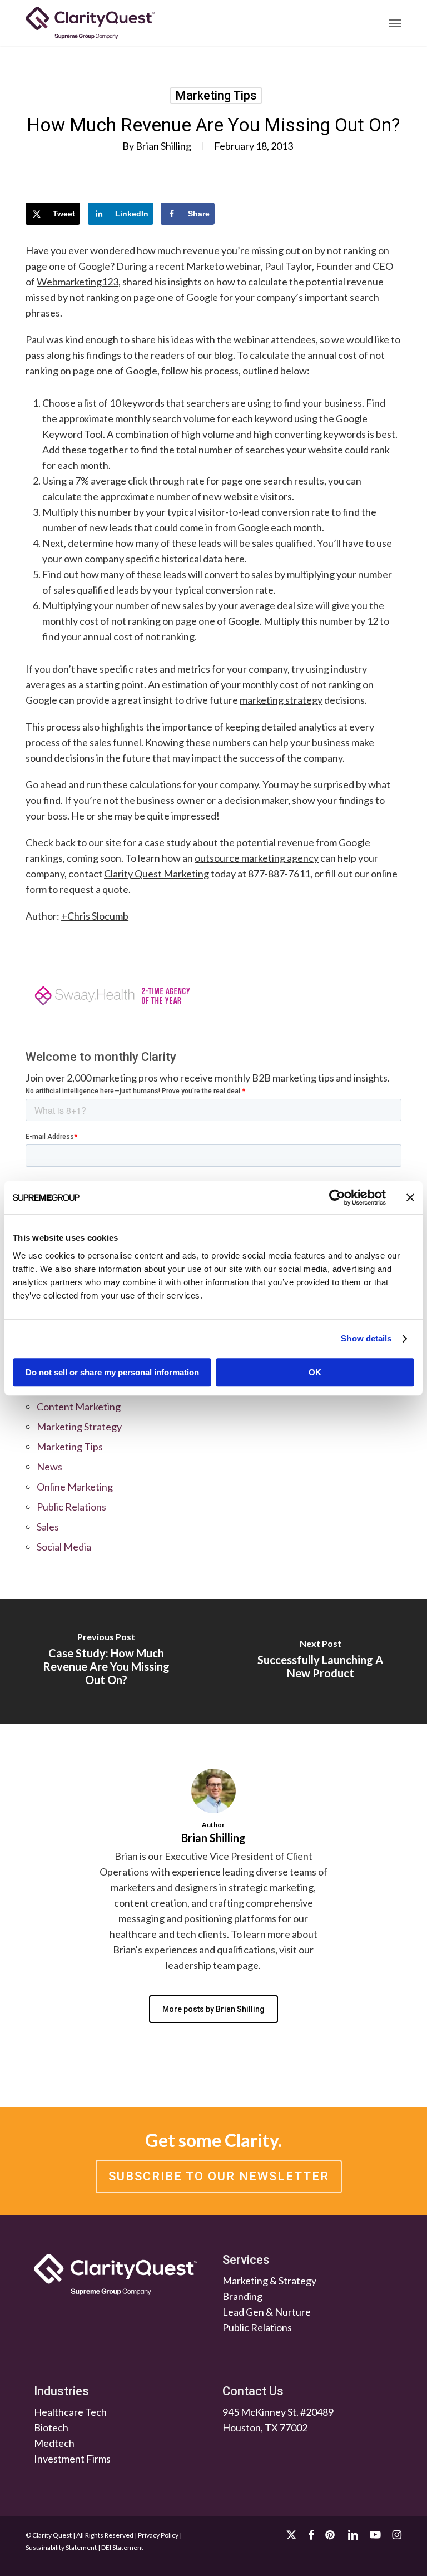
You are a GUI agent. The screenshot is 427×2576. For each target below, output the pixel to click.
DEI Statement (122, 2547)
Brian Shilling (163, 146)
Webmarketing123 (78, 282)
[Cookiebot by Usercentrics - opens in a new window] (337, 1197)
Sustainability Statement (61, 2547)
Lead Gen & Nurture (267, 2312)
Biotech (51, 2427)
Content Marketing (79, 1407)
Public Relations (71, 1507)
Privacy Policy (158, 2535)
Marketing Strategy (79, 1427)
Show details (366, 1338)
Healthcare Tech (70, 2412)
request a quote (94, 889)
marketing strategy (281, 700)
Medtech (54, 2443)
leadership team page (212, 1965)
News (49, 1467)
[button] (395, 23)
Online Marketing (75, 1487)
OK (315, 1372)
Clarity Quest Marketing (157, 874)
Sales (48, 1527)
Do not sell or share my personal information (112, 1372)
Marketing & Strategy (269, 2281)
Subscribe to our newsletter (219, 2176)
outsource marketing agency (257, 858)
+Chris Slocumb (95, 916)
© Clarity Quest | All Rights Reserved (80, 2535)
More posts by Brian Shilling (213, 2009)
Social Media (64, 1547)
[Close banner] (410, 1197)
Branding (242, 2296)
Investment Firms (72, 2459)
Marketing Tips (216, 95)
